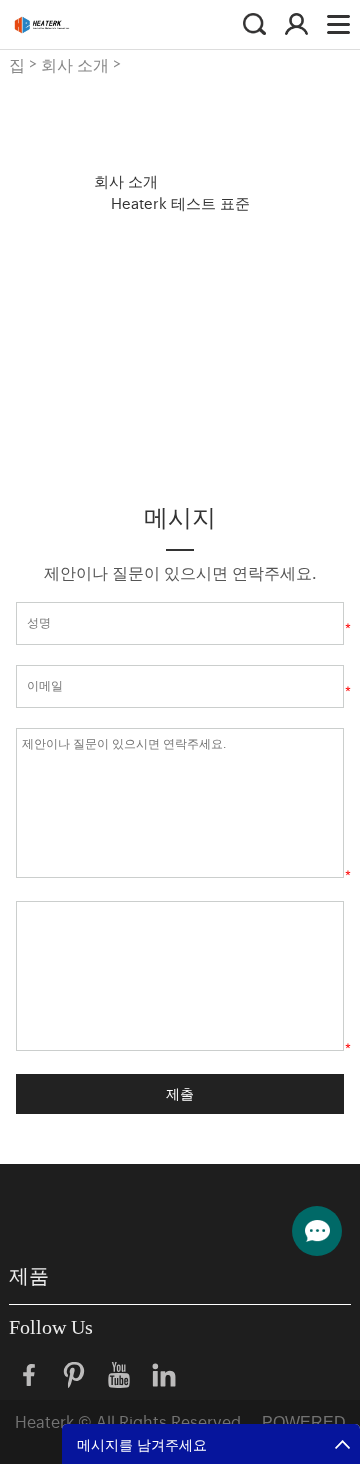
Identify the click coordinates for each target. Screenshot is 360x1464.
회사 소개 (75, 64)
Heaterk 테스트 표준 (180, 202)
